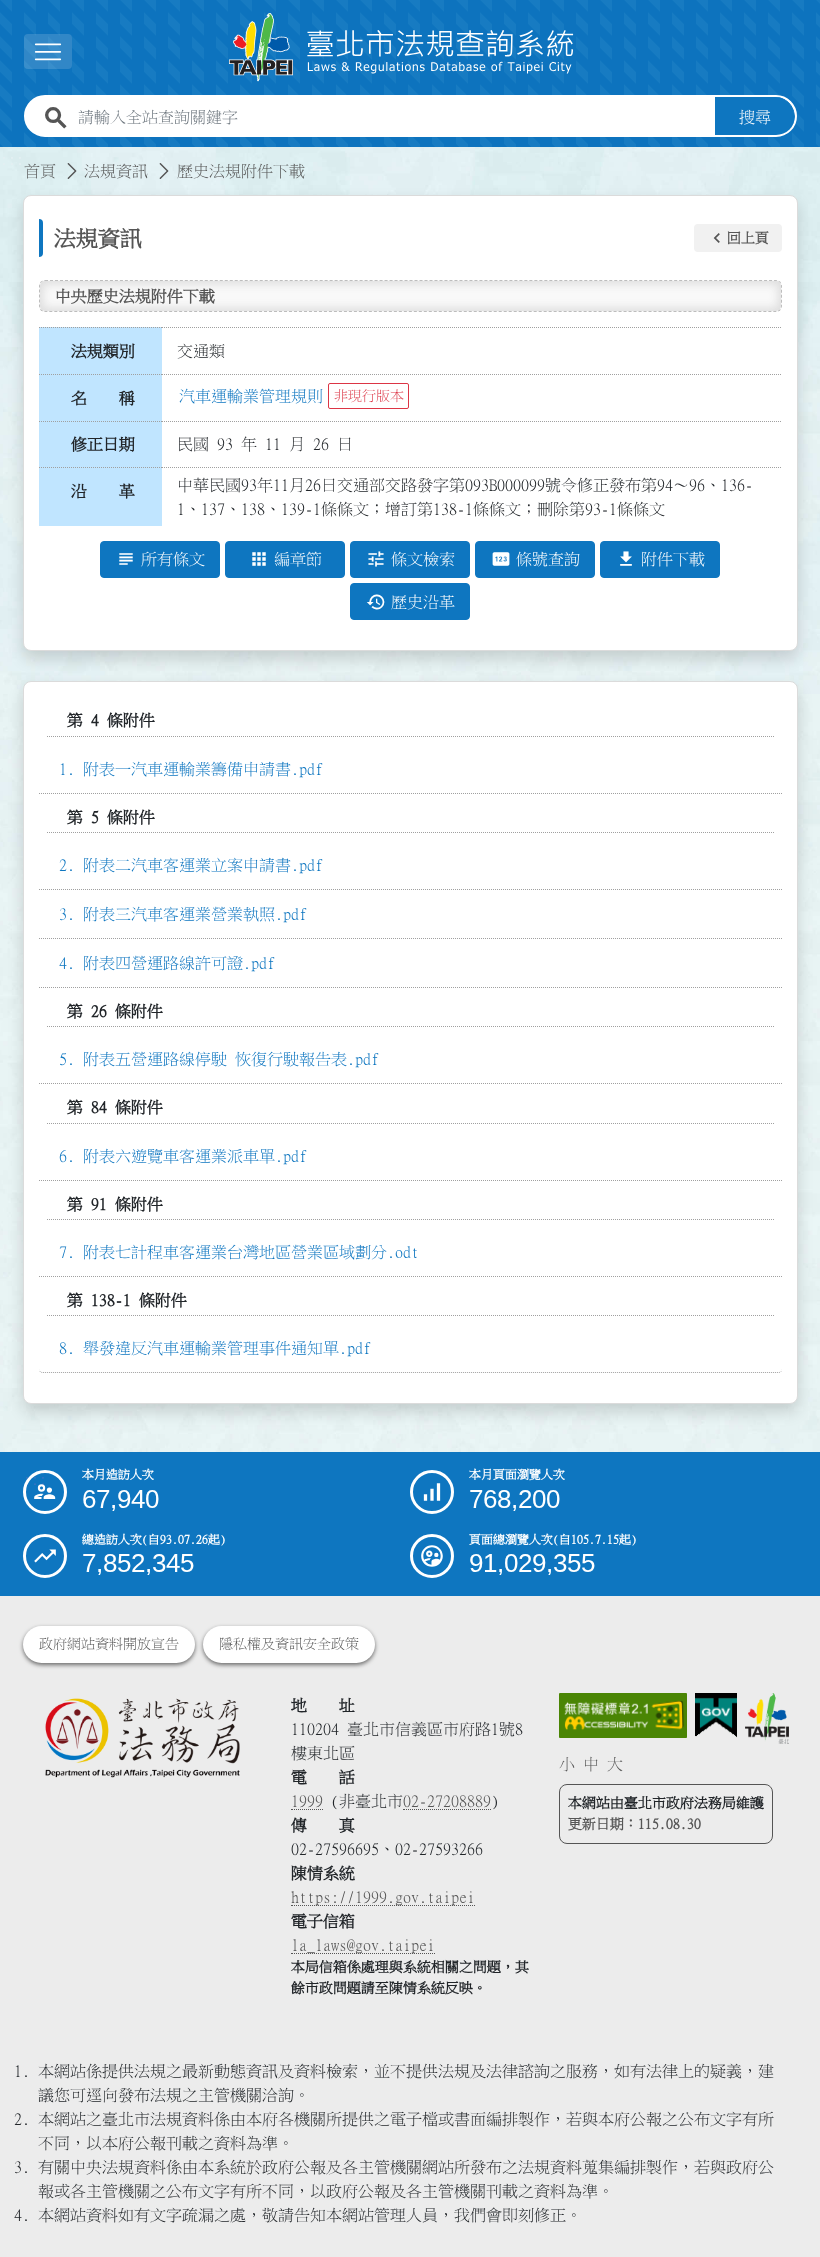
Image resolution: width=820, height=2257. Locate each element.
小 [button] (567, 1764)
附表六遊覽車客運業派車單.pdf (195, 1156)
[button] (738, 238)
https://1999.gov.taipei (383, 1897)
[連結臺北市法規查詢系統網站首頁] (402, 47)
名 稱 (103, 398)
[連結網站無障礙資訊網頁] (622, 1715)
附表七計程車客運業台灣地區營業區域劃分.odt (251, 1252)
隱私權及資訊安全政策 (289, 1644)
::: (12, 159)
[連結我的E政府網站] (716, 1715)
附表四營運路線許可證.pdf (179, 963)
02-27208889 (447, 1801)
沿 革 (103, 491)
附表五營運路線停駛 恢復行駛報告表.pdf (231, 1059)
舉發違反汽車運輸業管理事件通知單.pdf (227, 1348)
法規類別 (103, 351)
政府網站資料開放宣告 (109, 1644)
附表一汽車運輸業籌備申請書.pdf (203, 769)
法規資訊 (116, 171)
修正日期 (103, 444)
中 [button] (591, 1764)
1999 (307, 1801)
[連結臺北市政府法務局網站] (142, 1737)
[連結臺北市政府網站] (767, 1718)
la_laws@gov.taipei (363, 1945)
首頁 (40, 171)
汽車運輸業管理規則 (251, 396)
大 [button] (615, 1764)
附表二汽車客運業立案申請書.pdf (203, 865)
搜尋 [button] (755, 117)
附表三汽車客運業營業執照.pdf (195, 914)
